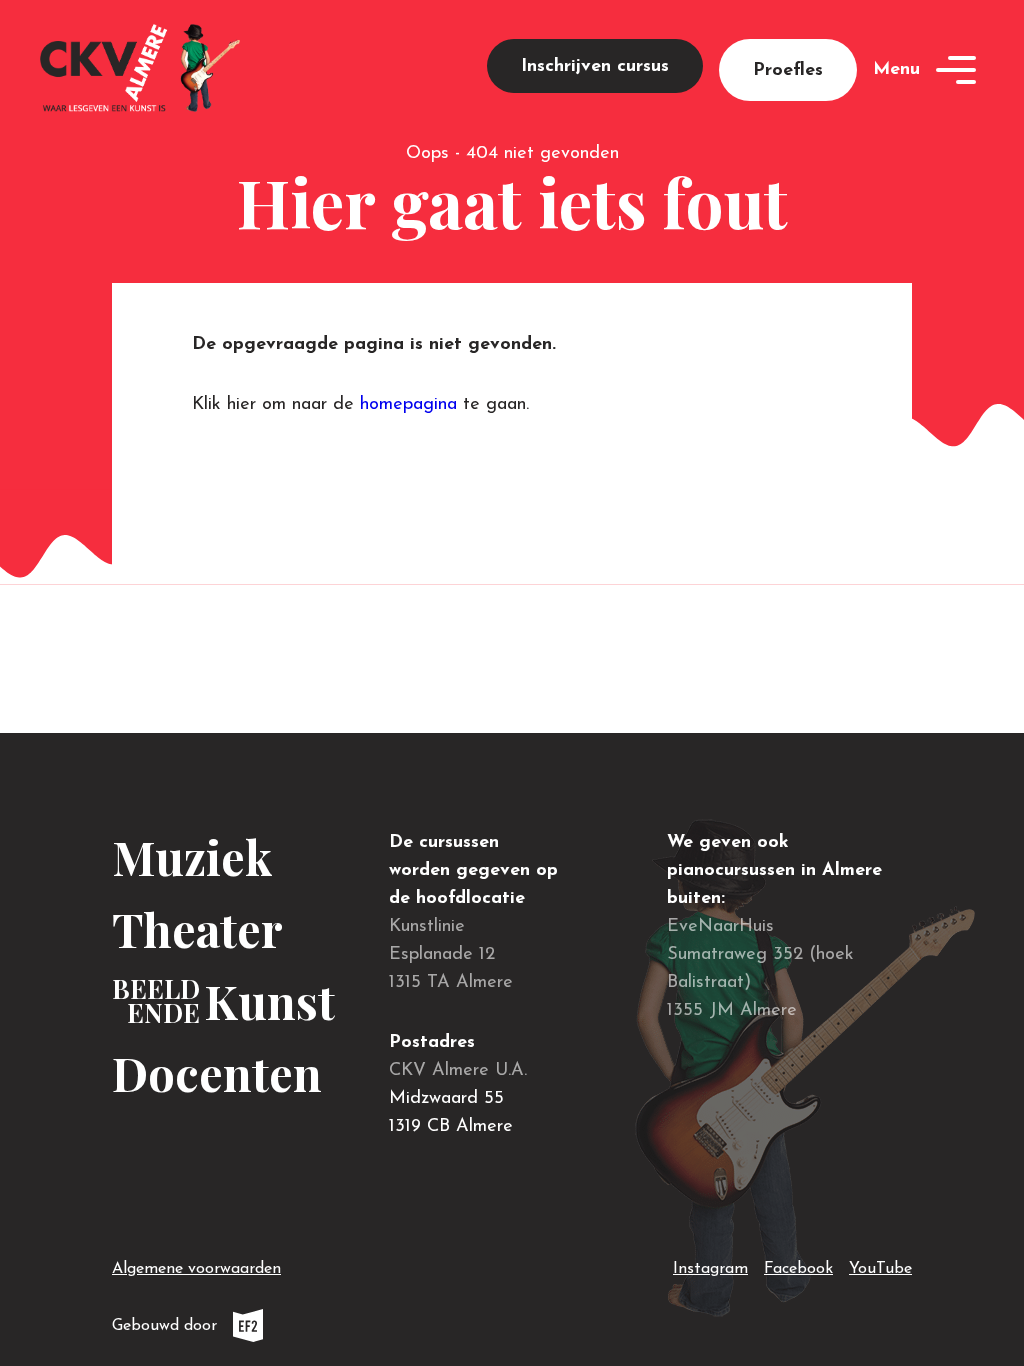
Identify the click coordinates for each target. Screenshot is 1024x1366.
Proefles (788, 71)
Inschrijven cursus (595, 67)
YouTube (880, 1268)
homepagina (408, 405)
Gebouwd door (232, 1330)
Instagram (710, 1268)
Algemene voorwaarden (196, 1269)
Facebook (798, 1268)
